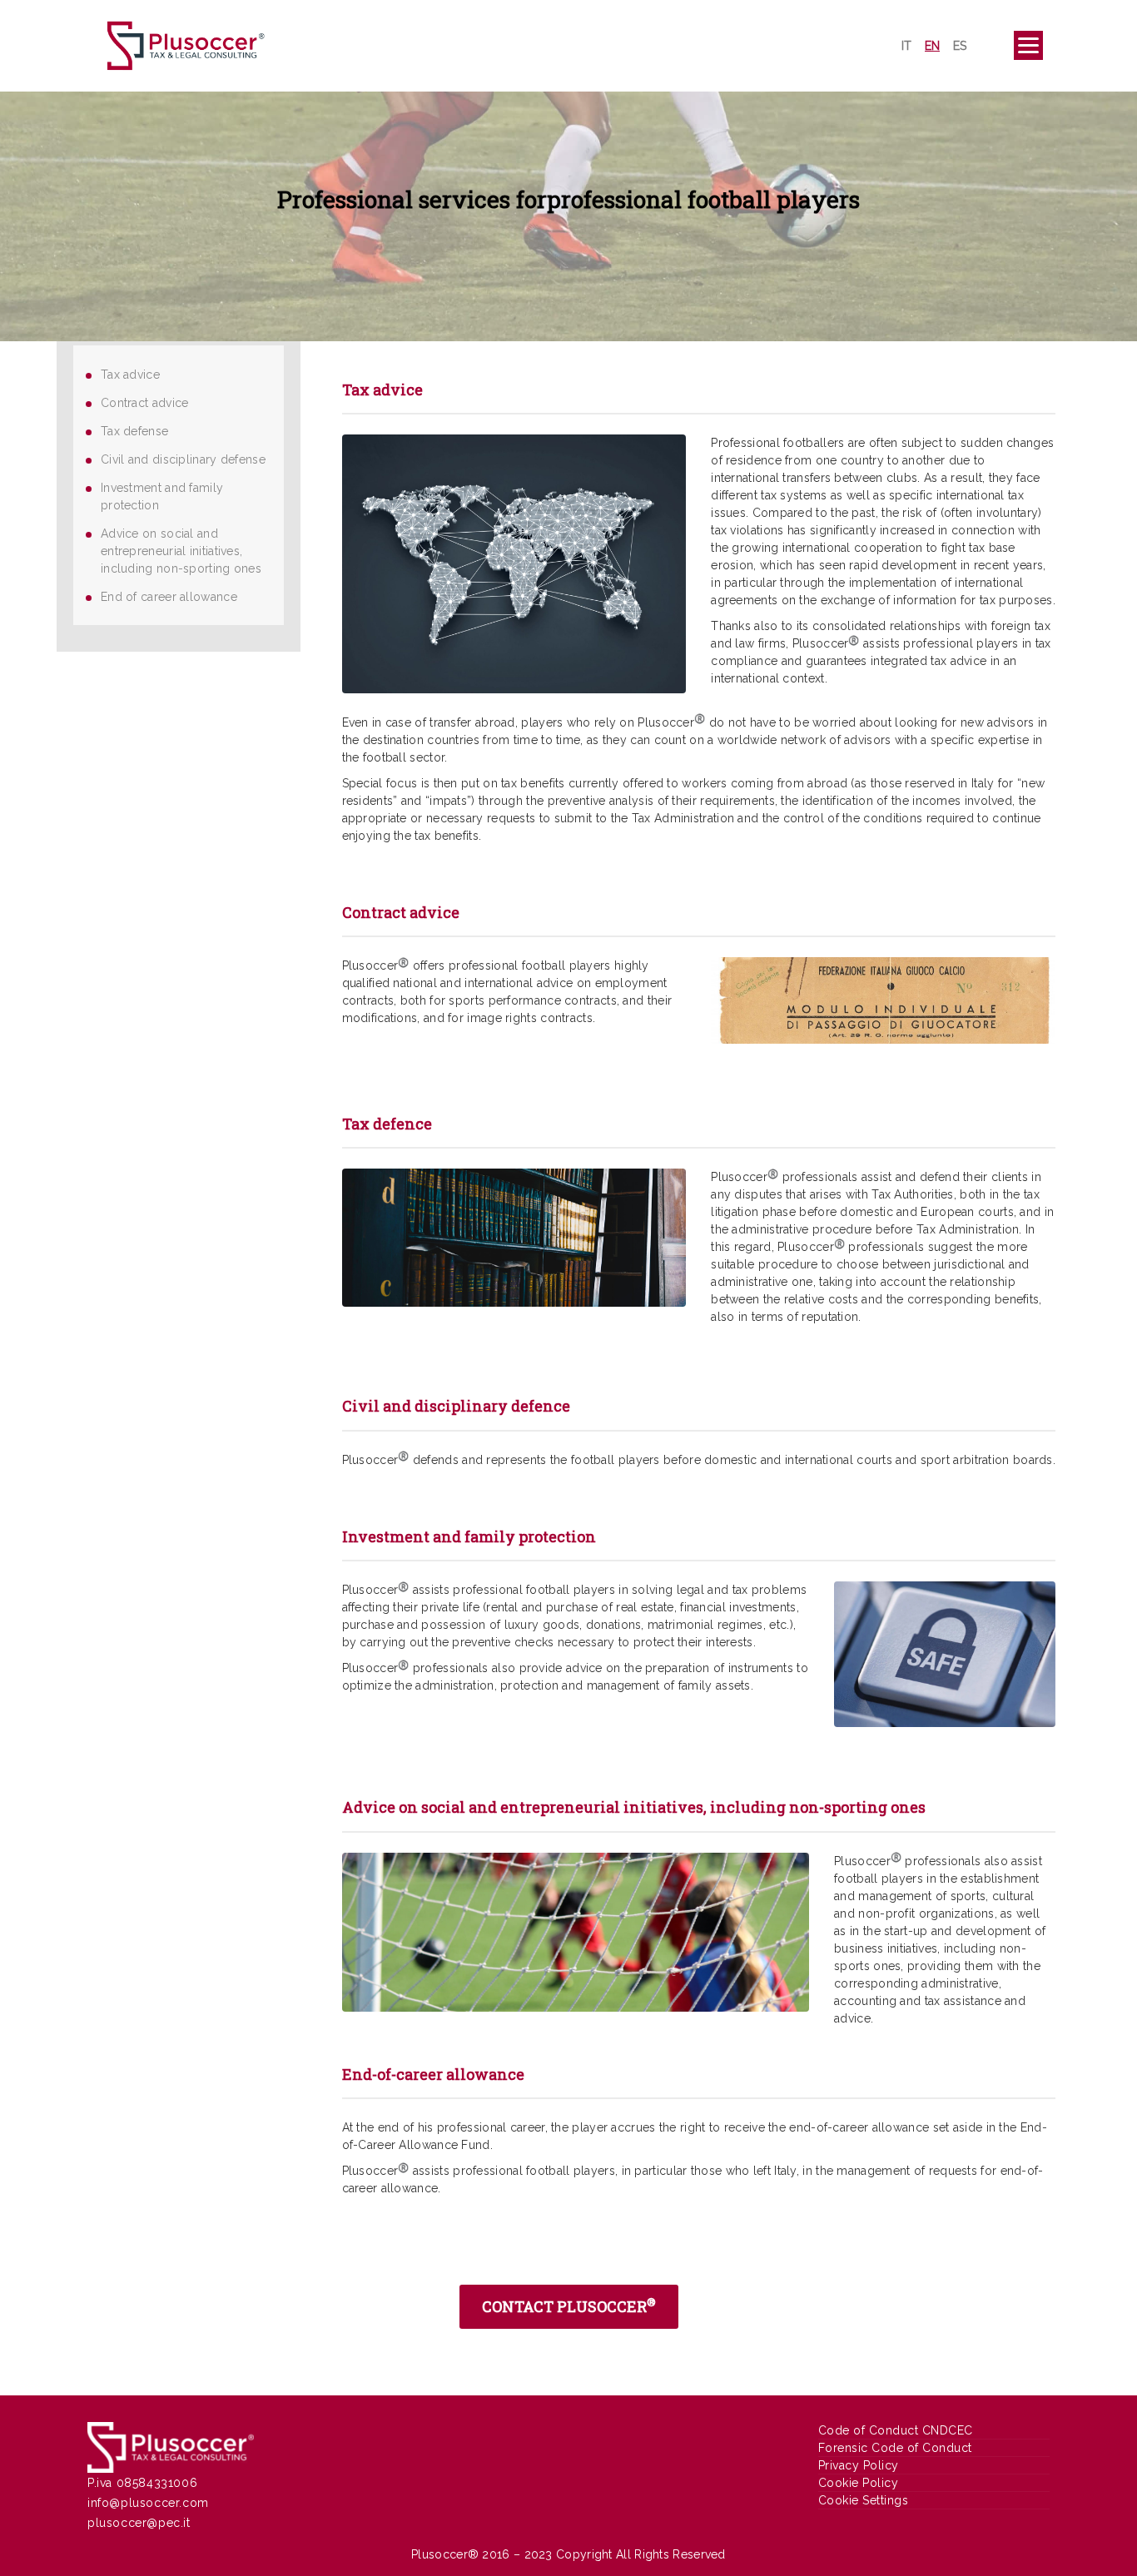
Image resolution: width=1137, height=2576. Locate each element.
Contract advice (145, 403)
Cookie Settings (864, 2500)
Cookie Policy (859, 2483)
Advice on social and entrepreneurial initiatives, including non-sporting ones (181, 551)
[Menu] (1028, 45)
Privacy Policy (859, 2465)
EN (932, 46)
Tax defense (134, 431)
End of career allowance (169, 597)
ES (960, 46)
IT (906, 46)
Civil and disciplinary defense (183, 459)
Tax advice (130, 375)
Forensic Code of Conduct (895, 2448)
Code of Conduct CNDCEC (896, 2430)
